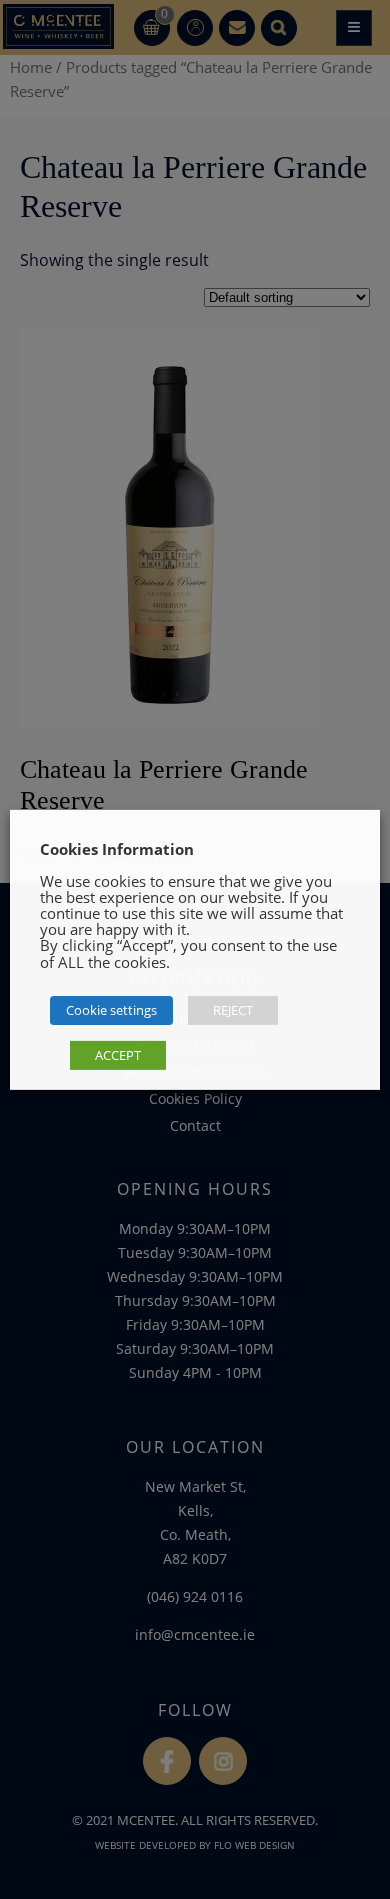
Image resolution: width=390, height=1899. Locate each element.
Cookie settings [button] (111, 1010)
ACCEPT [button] (118, 1055)
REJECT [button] (233, 1010)
